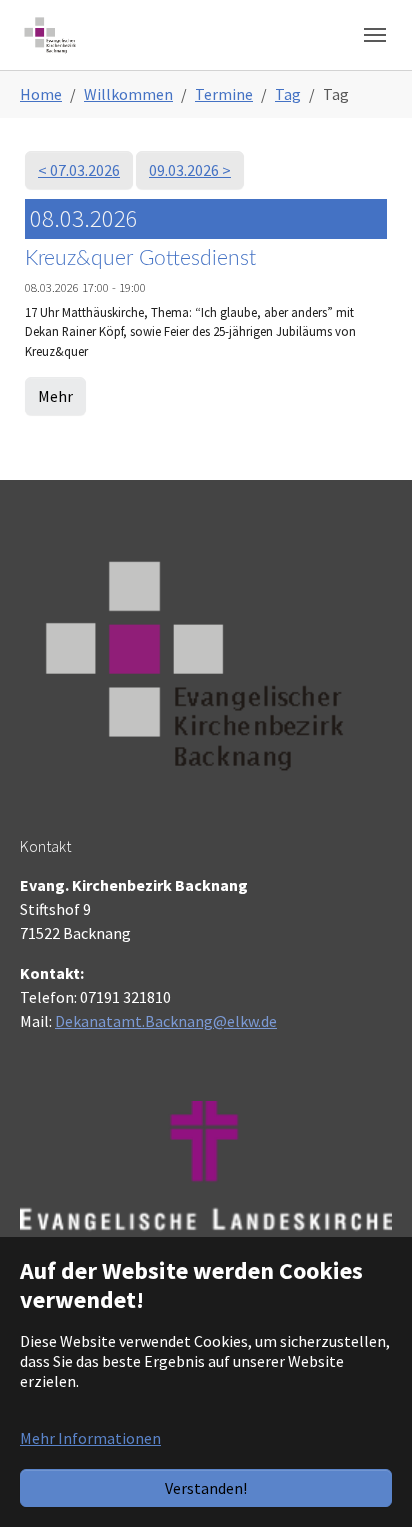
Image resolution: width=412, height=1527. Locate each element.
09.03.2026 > (190, 170)
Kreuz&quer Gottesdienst (140, 258)
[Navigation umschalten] (375, 35)
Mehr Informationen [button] (90, 1438)
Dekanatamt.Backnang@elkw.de (166, 1021)
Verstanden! (206, 1488)
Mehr (55, 396)
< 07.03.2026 (79, 170)
